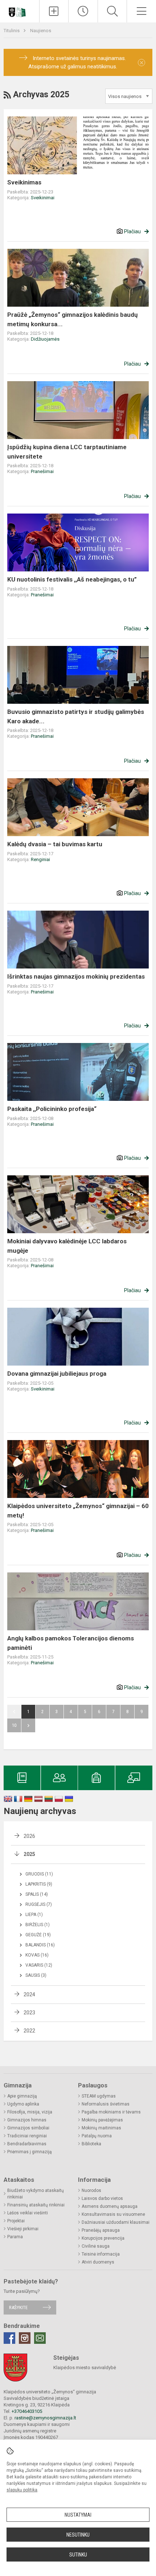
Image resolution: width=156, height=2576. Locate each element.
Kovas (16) (37, 1955)
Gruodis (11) (39, 1874)
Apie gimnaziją (22, 2096)
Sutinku (78, 2555)
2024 (29, 1994)
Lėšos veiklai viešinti (28, 2213)
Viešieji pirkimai (23, 2229)
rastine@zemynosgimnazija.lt (45, 2418)
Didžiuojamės (45, 339)
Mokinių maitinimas (101, 2128)
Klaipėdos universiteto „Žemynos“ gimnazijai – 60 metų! (78, 1511)
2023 (29, 2013)
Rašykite (18, 2307)
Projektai (16, 2221)
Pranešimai (42, 471)
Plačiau (132, 231)
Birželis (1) (38, 1925)
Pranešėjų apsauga (101, 2230)
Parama (15, 2237)
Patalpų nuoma (97, 2136)
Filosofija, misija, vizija (30, 2112)
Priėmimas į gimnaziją (30, 2152)
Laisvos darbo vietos (102, 2198)
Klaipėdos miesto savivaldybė (85, 2368)
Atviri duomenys (98, 2262)
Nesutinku (78, 2535)
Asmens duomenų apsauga (110, 2206)
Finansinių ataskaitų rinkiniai (36, 2205)
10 (14, 1725)
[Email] (40, 2338)
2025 (29, 1854)
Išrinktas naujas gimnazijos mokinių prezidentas (76, 976)
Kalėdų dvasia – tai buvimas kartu (55, 844)
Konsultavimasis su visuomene (113, 2214)
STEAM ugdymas (99, 2096)
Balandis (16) (40, 1945)
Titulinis (12, 31)
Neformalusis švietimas (106, 2104)
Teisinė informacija (101, 2254)
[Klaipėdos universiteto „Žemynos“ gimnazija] (20, 10)
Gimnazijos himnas (27, 2120)
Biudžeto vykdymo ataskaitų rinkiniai (36, 2194)
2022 (29, 2031)
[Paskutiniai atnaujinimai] (83, 11)
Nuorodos (91, 2190)
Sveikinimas (24, 182)
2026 (29, 1836)
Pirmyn (28, 1725)
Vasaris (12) (39, 1965)
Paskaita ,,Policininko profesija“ (52, 1109)
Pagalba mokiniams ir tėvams (111, 2112)
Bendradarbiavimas (27, 2144)
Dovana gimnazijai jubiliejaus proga (57, 1374)
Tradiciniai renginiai (27, 2136)
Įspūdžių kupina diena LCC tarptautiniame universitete (67, 452)
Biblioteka (91, 2144)
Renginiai (40, 859)
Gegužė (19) (38, 1935)
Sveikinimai (43, 198)
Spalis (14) (37, 1894)
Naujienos (41, 31)
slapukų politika (22, 2490)
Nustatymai (78, 2515)
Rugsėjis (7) (39, 1904)
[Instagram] (25, 2338)
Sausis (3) (36, 1975)
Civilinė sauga (96, 2246)
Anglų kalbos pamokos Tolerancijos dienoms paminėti (71, 1643)
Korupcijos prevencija (103, 2238)
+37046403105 (27, 2411)
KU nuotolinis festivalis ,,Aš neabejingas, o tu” (72, 579)
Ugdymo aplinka (23, 2104)
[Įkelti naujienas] (54, 11)
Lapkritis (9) (39, 1884)
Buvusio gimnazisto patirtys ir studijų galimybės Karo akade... (76, 716)
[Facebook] (9, 2338)
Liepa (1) (34, 1915)
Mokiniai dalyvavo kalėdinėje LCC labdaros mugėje (67, 1246)
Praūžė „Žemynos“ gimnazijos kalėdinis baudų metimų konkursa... (73, 319)
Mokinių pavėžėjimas (102, 2120)
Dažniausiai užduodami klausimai (116, 2222)
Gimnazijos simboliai (28, 2128)
